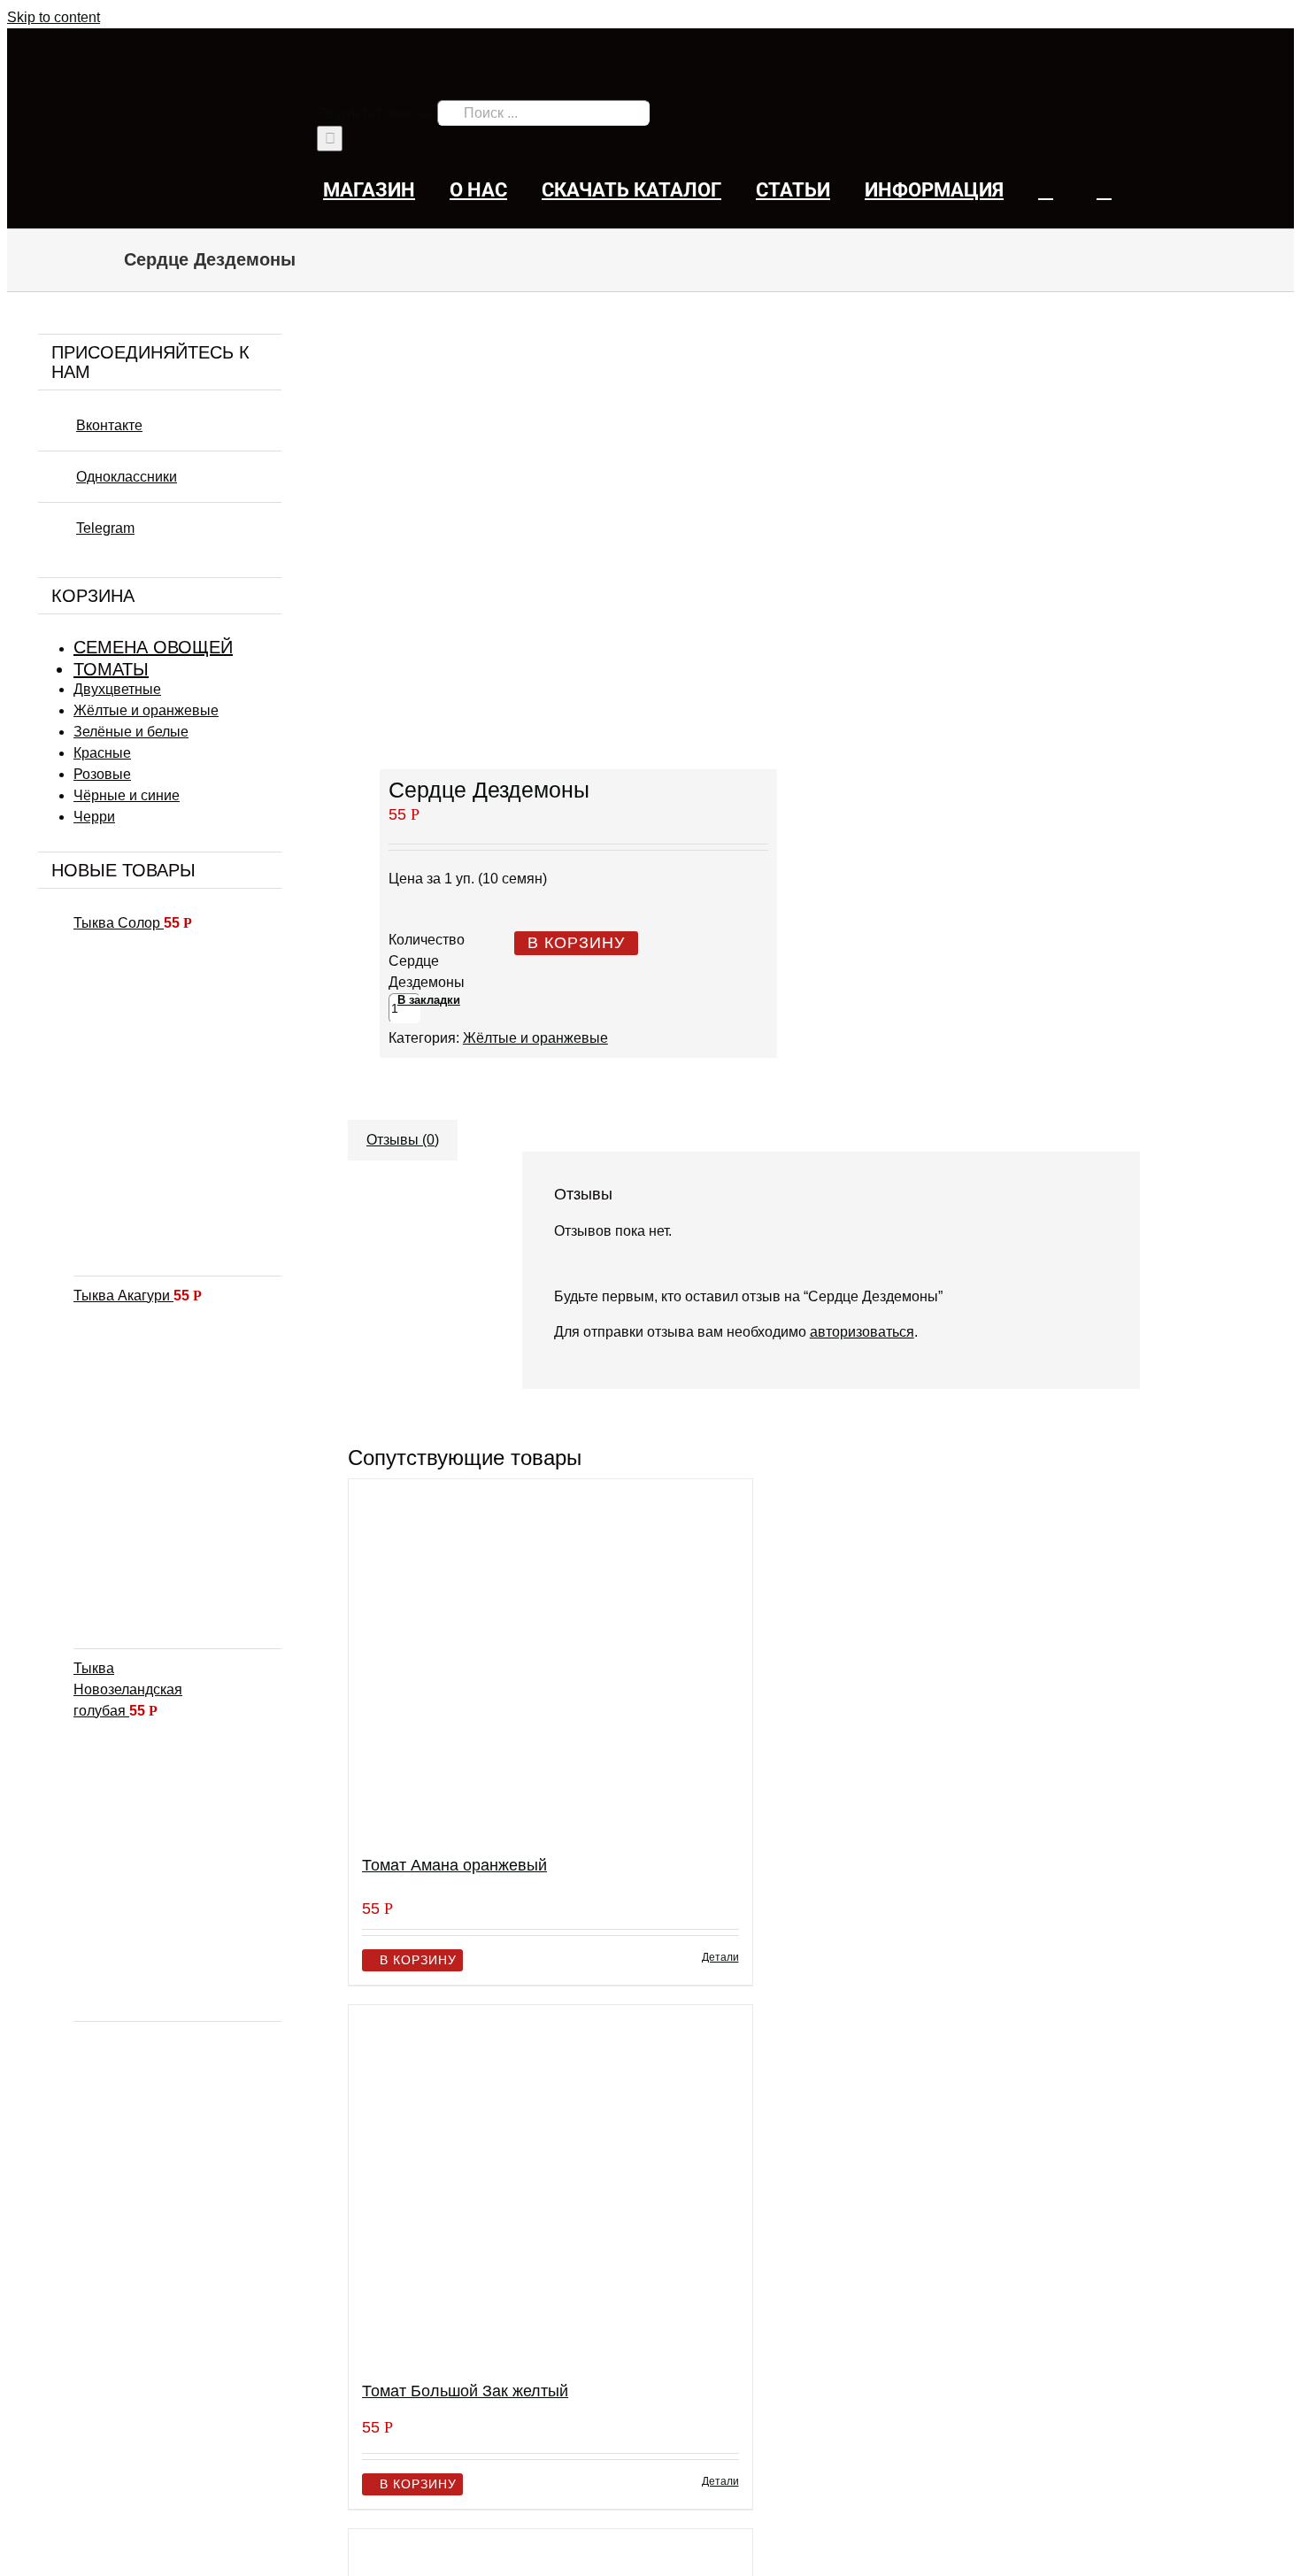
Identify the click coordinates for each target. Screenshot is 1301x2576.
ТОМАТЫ (111, 669)
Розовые (102, 774)
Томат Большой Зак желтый (465, 2391)
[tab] (403, 1131)
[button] (1104, 190)
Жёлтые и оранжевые (535, 1038)
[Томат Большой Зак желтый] (550, 2185)
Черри (94, 817)
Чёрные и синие (127, 795)
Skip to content (54, 17)
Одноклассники (127, 477)
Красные (102, 753)
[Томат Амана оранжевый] (550, 1659)
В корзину (576, 943)
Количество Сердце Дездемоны (427, 961)
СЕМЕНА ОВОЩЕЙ (153, 647)
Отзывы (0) (403, 1140)
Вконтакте (109, 425)
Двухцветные (117, 689)
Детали (720, 1957)
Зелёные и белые (131, 732)
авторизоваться (862, 1332)
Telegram (105, 528)
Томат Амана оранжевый (454, 1865)
